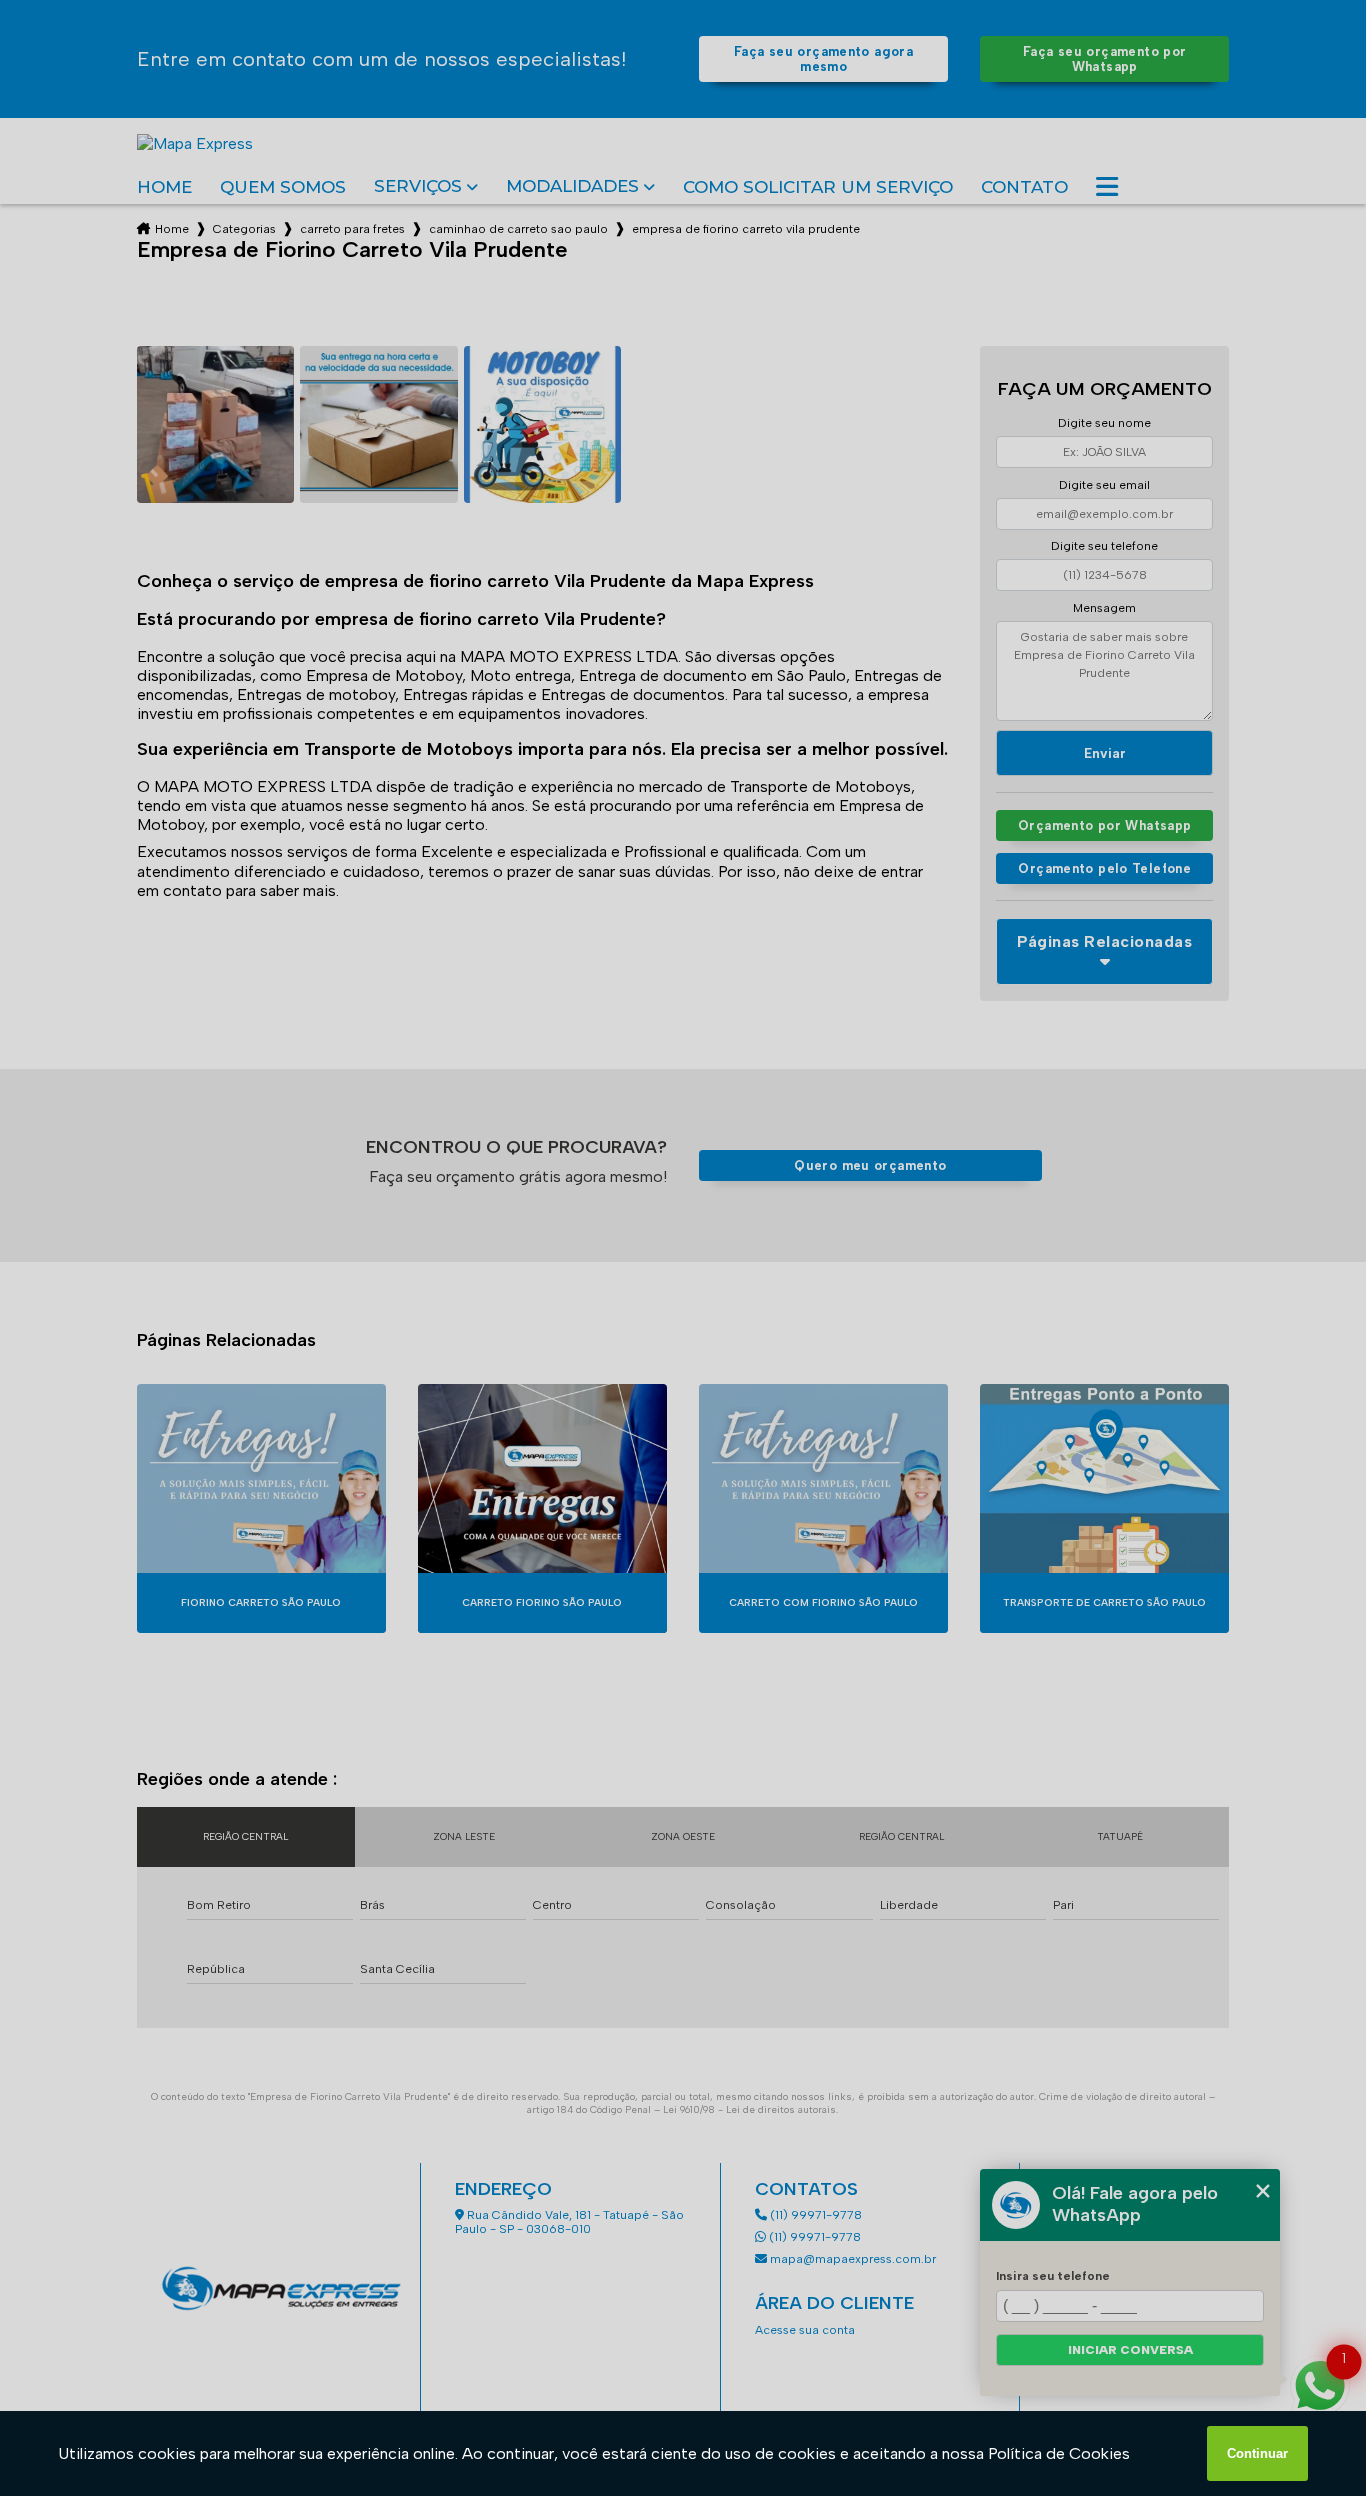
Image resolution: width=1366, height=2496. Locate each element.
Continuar (1257, 2453)
